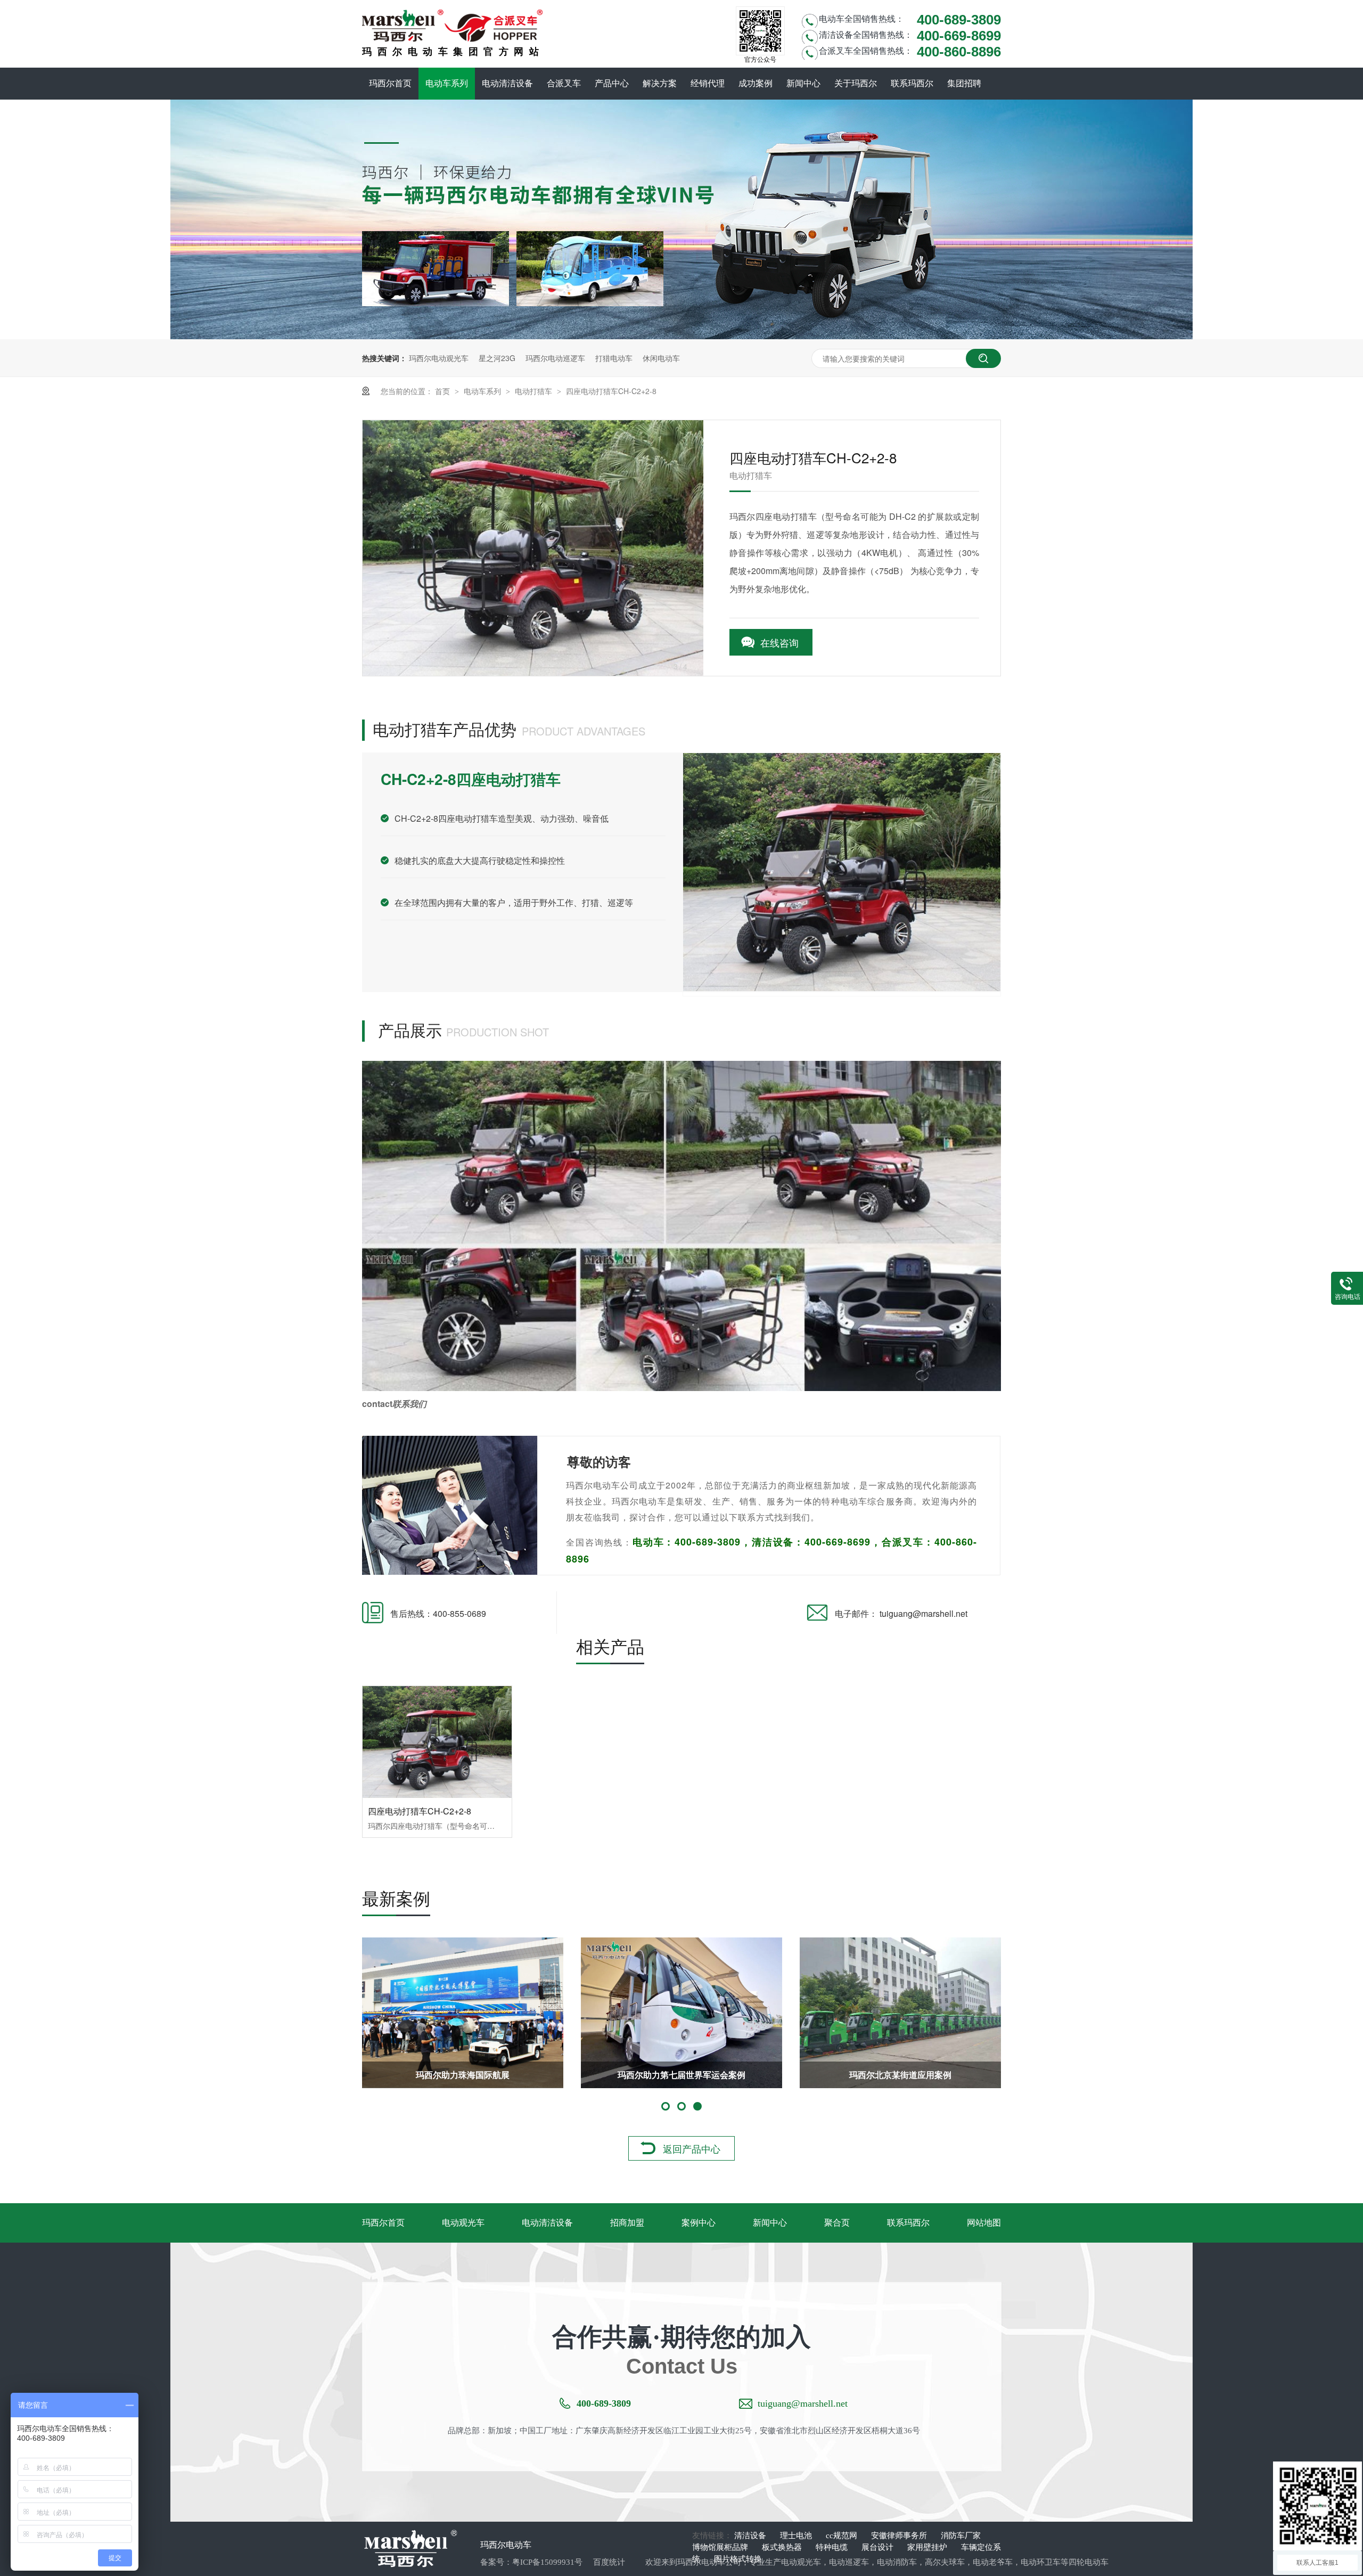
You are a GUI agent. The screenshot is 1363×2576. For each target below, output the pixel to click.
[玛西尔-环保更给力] (681, 336)
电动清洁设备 (507, 83)
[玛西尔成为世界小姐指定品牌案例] (681, 2013)
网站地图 (984, 2223)
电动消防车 (897, 2562)
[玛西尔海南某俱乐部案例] (463, 2013)
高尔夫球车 (945, 2562)
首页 (444, 391)
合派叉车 (564, 83)
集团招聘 (964, 83)
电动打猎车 (535, 391)
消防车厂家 (961, 2536)
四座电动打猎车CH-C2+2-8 (611, 391)
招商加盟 (627, 2223)
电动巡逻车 (849, 2562)
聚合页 (837, 2223)
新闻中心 (803, 83)
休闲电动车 (661, 358)
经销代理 (708, 83)
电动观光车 (463, 2223)
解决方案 (660, 83)
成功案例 (756, 83)
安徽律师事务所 (900, 2536)
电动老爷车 (993, 2562)
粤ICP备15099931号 (547, 2562)
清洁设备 (751, 2536)
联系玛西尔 (912, 83)
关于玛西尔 (856, 83)
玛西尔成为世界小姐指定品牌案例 (681, 2075)
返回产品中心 (692, 2148)
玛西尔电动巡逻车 (555, 358)
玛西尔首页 (390, 83)
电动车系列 (447, 83)
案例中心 (699, 2223)
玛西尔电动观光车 (439, 358)
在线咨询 (779, 642)
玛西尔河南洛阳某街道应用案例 (900, 2075)
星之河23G (497, 358)
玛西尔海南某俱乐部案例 (463, 2075)
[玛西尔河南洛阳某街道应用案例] (900, 2013)
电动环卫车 (1041, 2562)
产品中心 (612, 83)
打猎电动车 (614, 358)
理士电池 (797, 2536)
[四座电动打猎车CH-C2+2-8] (437, 1742)
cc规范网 (843, 2536)
